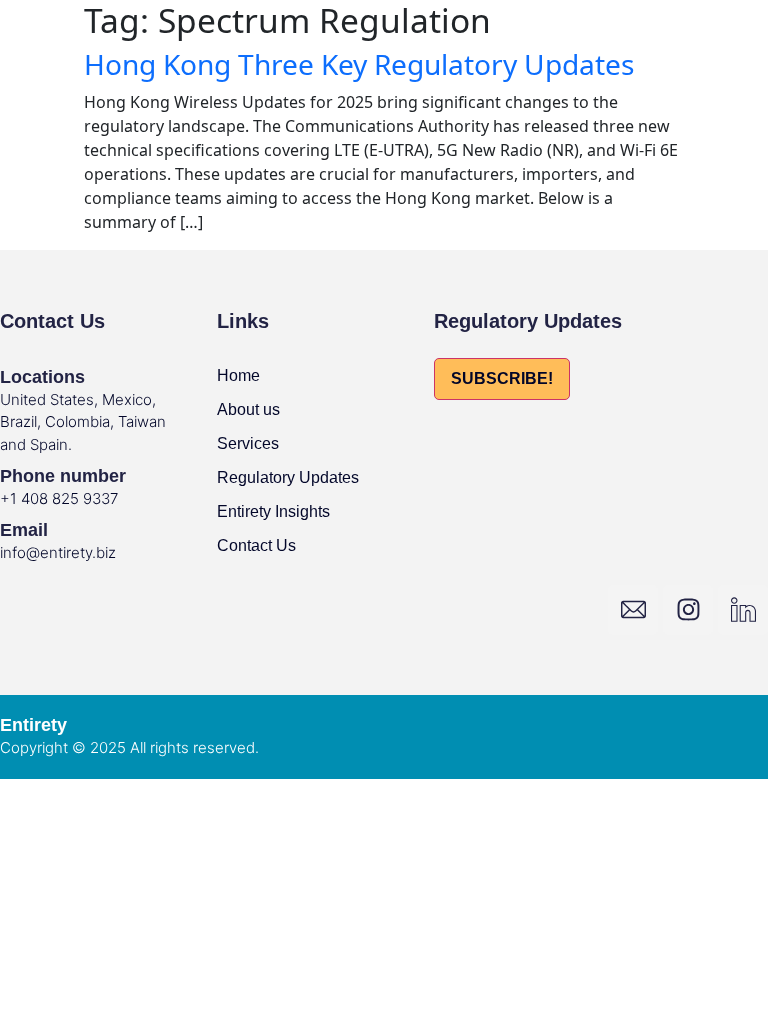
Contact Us (256, 545)
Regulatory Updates (288, 477)
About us (248, 409)
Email (24, 530)
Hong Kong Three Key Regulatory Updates (359, 64)
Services (248, 443)
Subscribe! (502, 378)
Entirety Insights (273, 511)
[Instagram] (688, 610)
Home (238, 375)
